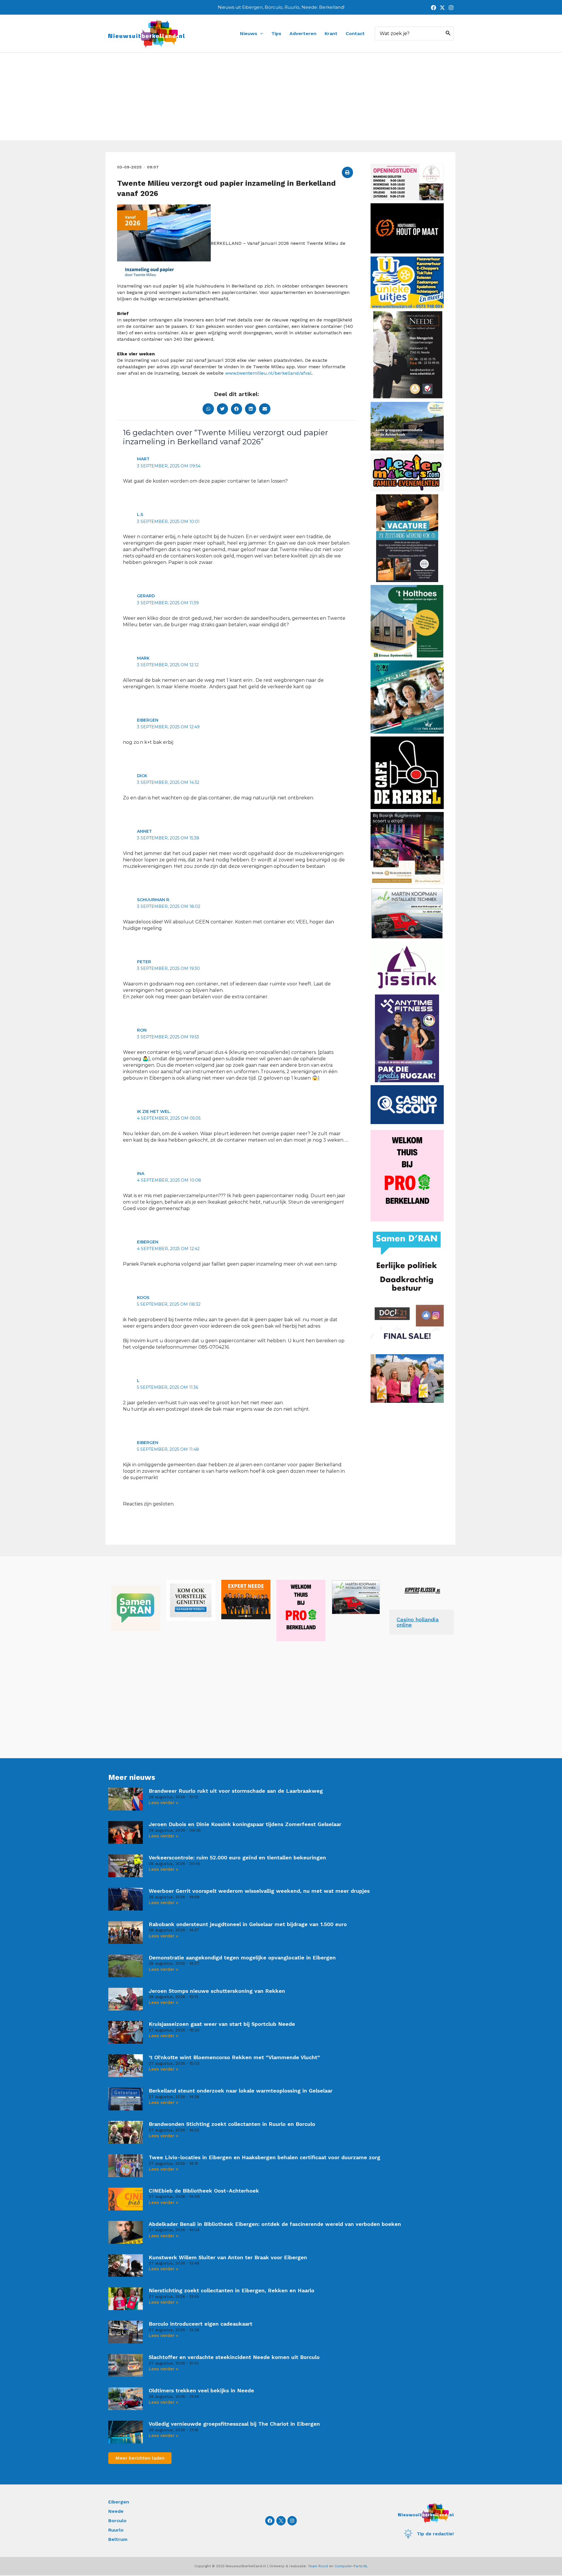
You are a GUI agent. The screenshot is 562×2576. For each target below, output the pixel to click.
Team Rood (318, 2566)
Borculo (117, 2521)
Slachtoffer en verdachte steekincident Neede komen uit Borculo (234, 2357)
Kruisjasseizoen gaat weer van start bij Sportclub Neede (222, 2024)
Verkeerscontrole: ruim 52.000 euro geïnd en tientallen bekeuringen (237, 1857)
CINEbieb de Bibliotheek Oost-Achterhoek (204, 2191)
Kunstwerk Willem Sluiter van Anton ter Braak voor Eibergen (228, 2257)
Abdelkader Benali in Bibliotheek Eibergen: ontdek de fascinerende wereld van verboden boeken (275, 2224)
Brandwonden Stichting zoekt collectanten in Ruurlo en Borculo (232, 2124)
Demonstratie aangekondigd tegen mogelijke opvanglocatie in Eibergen (242, 1958)
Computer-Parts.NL (351, 2566)
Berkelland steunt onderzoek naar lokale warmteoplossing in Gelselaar (241, 2091)
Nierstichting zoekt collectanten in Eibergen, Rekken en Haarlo (232, 2290)
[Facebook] (434, 8)
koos (143, 1298)
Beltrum (118, 2539)
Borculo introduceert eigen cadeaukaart (201, 2324)
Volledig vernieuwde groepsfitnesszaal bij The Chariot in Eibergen (234, 2424)
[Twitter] (442, 8)
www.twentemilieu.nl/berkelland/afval (268, 373)
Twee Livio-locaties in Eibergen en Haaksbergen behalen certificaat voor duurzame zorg (264, 2157)
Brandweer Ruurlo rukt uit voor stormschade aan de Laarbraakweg (236, 1791)
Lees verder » (163, 1803)
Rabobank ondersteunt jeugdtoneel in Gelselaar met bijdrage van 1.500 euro (248, 1924)
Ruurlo (116, 2530)
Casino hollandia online (418, 1622)
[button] (347, 172)
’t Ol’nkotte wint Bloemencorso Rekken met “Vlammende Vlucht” (234, 2057)
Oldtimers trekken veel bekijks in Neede (201, 2390)
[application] (260, 34)
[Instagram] (451, 8)
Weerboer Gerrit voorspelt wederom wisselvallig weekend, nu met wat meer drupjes (259, 1891)
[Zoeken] (448, 33)
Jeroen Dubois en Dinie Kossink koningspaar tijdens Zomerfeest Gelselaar (245, 1824)
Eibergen (119, 2502)
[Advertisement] (281, 97)
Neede (116, 2511)
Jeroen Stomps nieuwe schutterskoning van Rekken (217, 1991)
